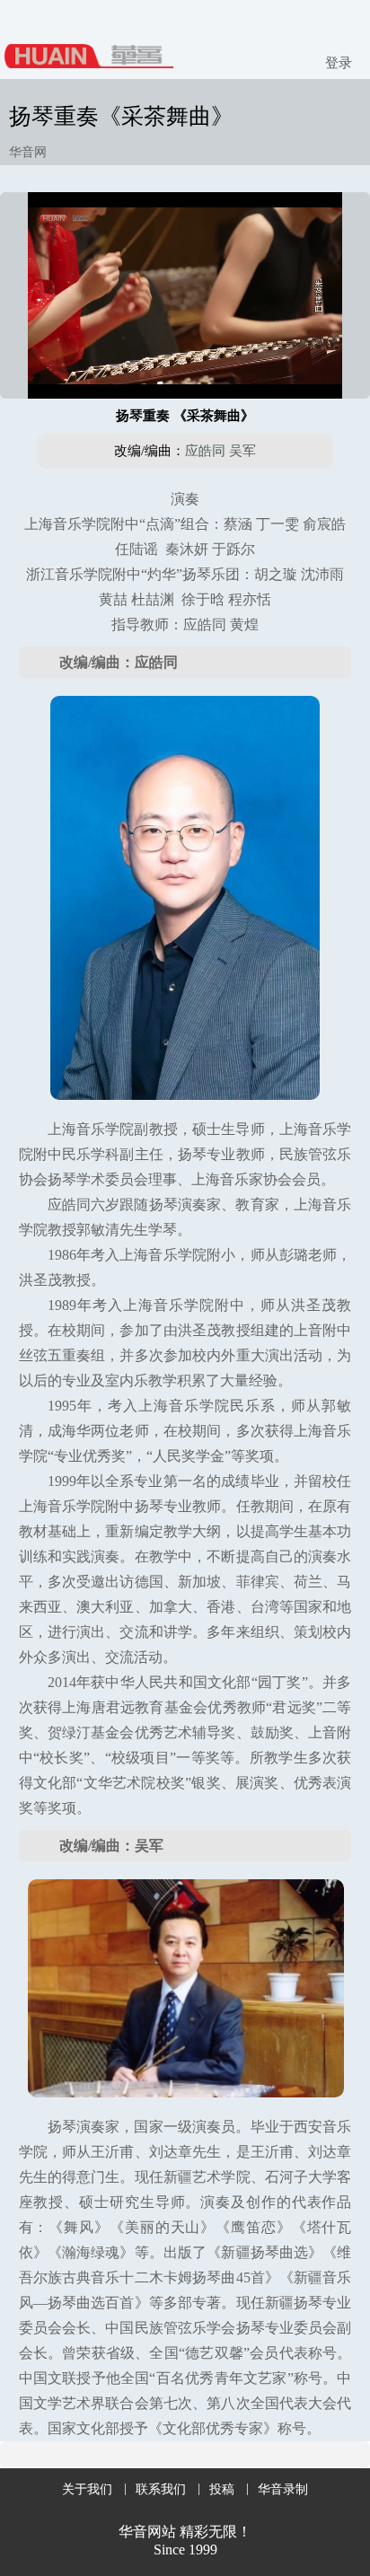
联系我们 (161, 2489)
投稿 (222, 2489)
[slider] (185, 365)
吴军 (242, 451)
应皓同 (205, 451)
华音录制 (283, 2489)
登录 (339, 63)
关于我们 (87, 2489)
